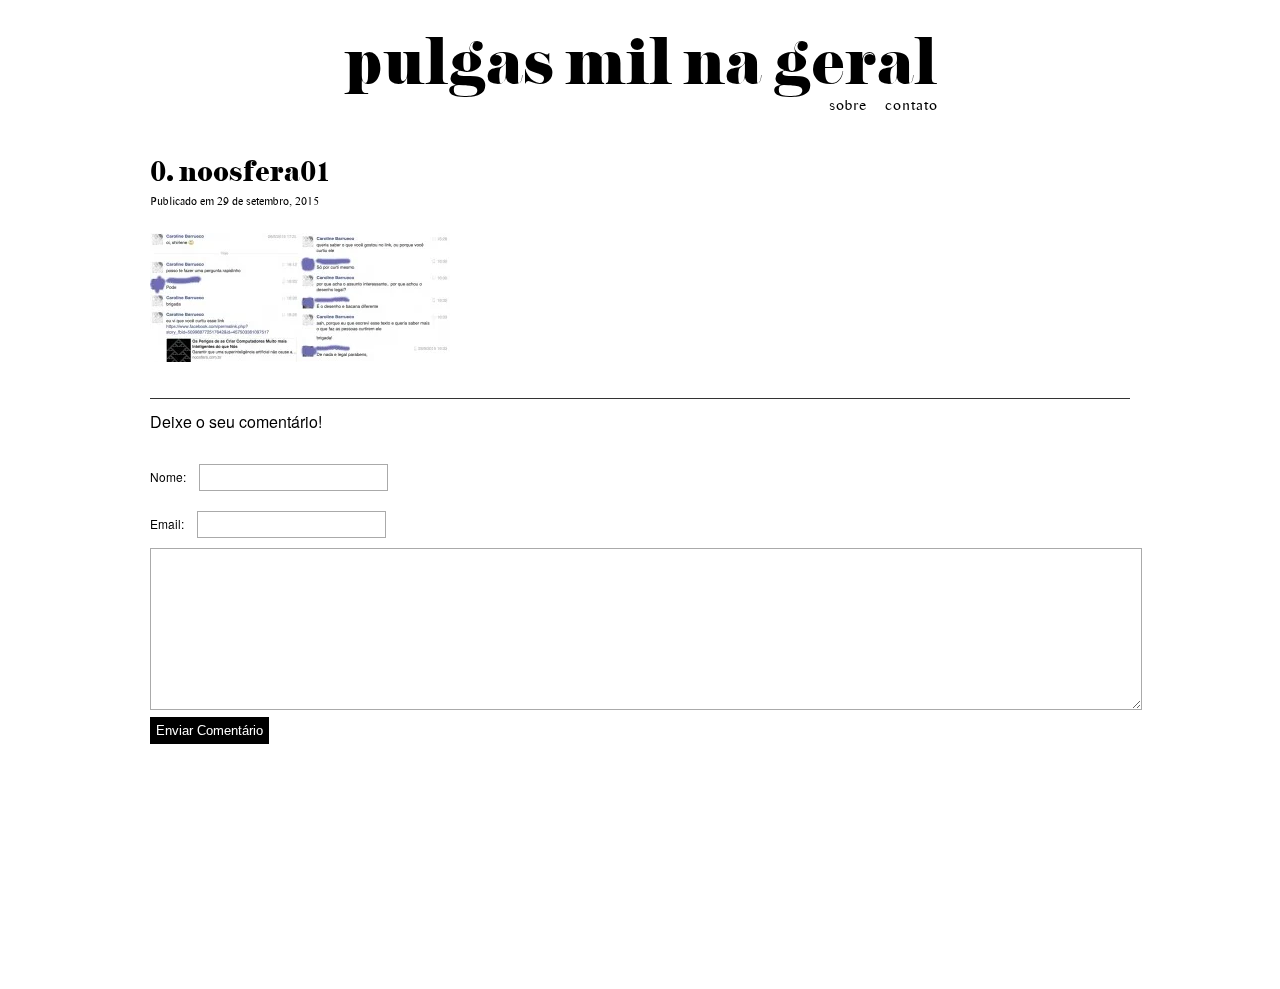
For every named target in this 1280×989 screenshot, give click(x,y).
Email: (167, 523)
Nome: (168, 476)
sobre (848, 104)
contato (911, 104)
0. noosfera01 (240, 171)
